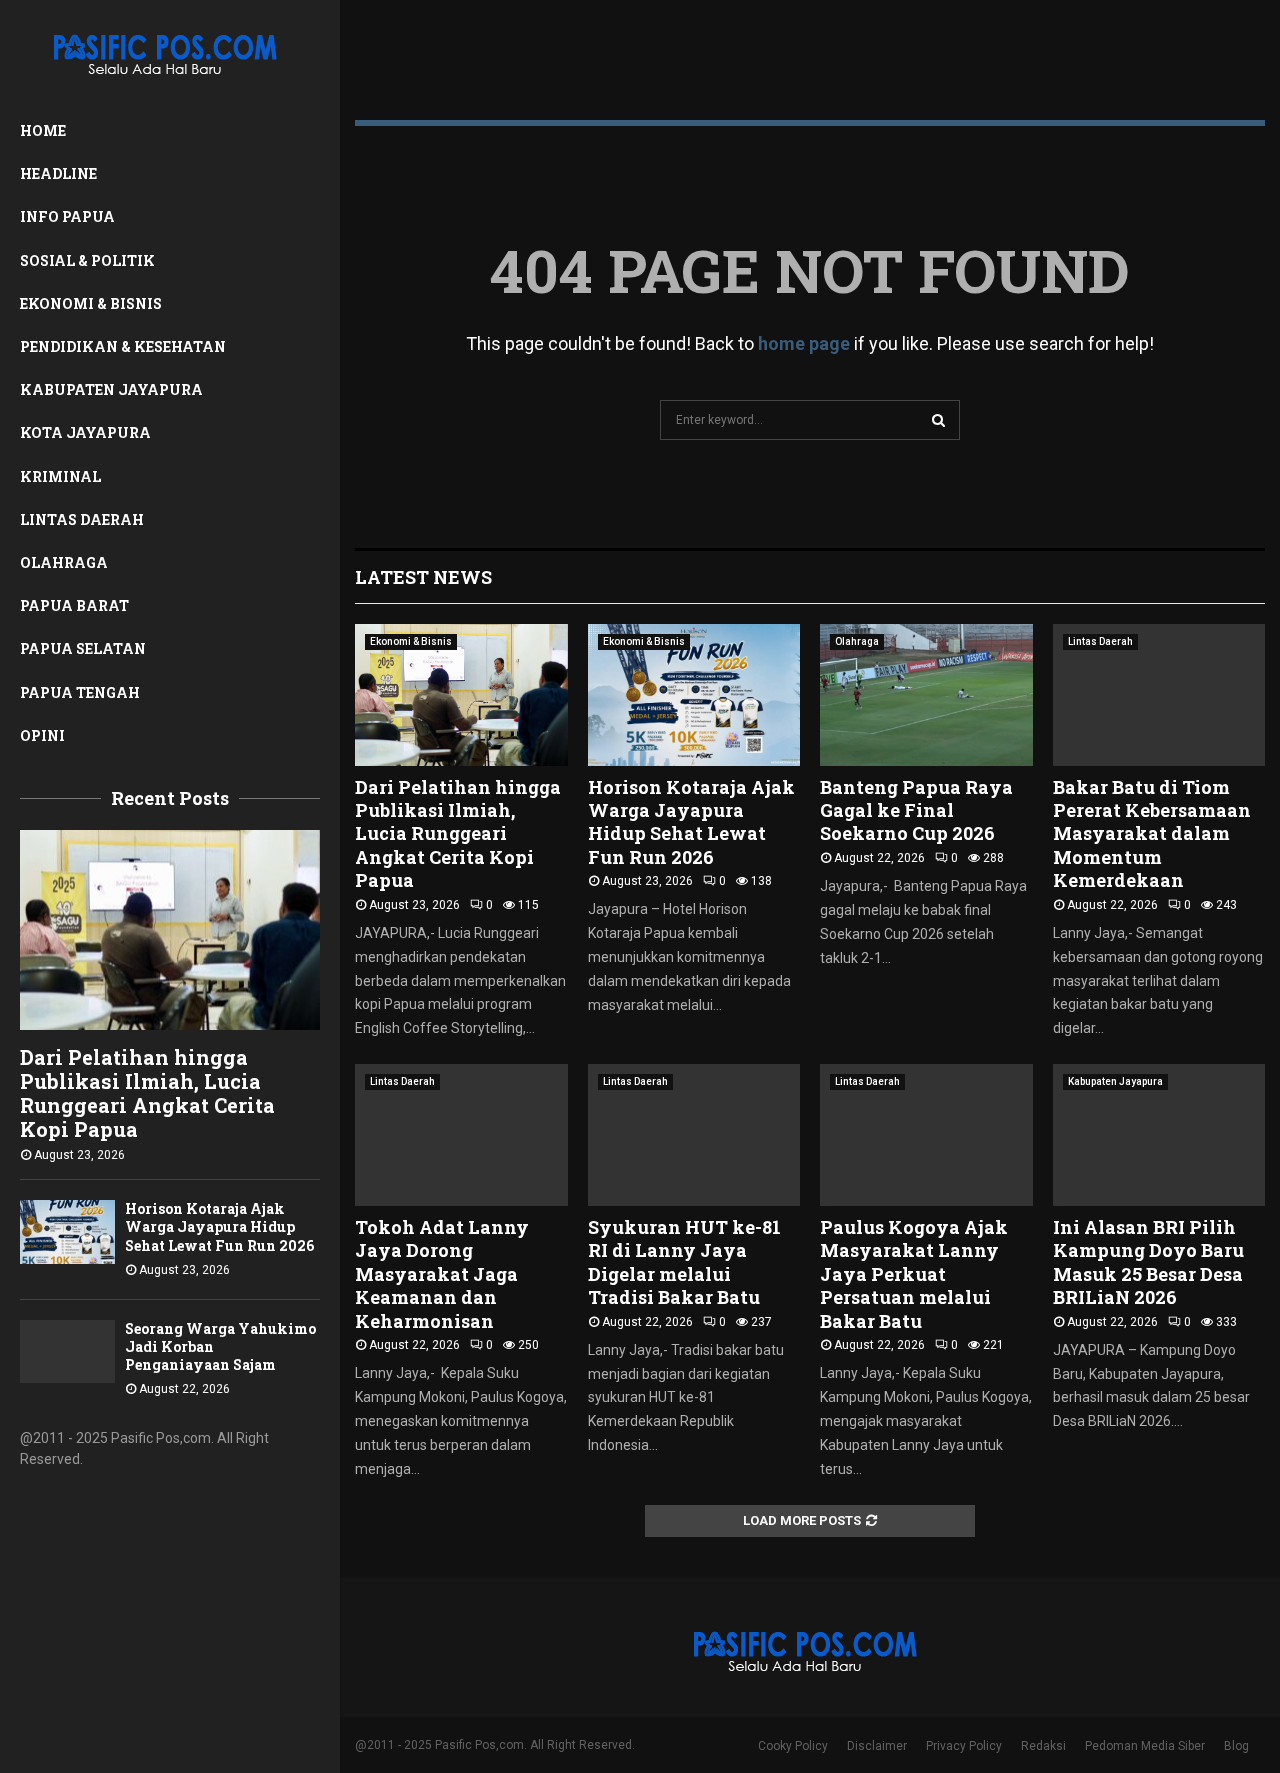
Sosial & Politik (87, 260)
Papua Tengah (80, 692)
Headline (58, 173)
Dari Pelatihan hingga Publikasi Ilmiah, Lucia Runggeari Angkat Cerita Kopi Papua (147, 1093)
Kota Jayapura (85, 432)
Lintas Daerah (82, 519)
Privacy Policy (964, 1746)
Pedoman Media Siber (1145, 1746)
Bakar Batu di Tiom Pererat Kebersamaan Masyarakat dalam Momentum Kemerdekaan (1152, 834)
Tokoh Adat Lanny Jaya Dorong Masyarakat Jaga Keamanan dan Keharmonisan (442, 1274)
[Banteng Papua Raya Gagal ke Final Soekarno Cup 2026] (926, 695)
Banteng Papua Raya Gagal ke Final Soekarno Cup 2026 (916, 810)
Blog (1236, 1746)
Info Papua (67, 216)
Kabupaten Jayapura (111, 389)
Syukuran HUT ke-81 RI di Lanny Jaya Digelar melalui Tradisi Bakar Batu (684, 1262)
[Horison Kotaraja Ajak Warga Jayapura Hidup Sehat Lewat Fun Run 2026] (67, 1231)
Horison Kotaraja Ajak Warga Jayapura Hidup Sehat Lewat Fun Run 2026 (219, 1226)
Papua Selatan (83, 648)
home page (804, 343)
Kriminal (60, 476)
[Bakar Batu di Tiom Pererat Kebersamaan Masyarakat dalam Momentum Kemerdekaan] (1159, 695)
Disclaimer (877, 1746)
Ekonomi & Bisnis (91, 303)
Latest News (423, 577)
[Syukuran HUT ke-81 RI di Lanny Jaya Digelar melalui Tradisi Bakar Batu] (694, 1135)
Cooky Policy (793, 1746)
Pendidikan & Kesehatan (123, 346)
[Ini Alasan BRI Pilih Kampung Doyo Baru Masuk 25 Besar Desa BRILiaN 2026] (1159, 1135)
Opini (42, 735)
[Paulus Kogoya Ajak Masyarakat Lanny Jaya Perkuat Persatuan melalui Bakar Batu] (926, 1135)
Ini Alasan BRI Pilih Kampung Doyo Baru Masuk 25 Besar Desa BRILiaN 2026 (1148, 1262)
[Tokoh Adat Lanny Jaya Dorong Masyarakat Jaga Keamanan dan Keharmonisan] (461, 1135)
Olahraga (64, 562)
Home (43, 130)
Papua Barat (74, 605)
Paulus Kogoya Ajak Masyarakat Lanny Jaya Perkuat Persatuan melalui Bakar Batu (914, 1274)
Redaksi (1043, 1746)
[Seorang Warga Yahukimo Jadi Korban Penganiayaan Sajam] (67, 1351)
